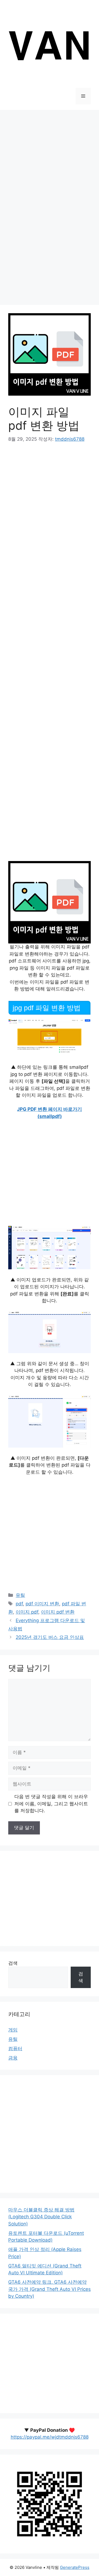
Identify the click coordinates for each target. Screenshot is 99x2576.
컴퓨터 (15, 2048)
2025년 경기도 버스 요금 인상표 (50, 1637)
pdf (19, 1604)
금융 (13, 2058)
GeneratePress (75, 2567)
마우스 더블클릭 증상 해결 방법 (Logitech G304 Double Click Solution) (41, 2217)
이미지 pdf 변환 (58, 1612)
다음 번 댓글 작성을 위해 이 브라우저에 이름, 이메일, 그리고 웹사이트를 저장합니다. (51, 1804)
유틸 (20, 1595)
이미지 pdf (27, 1612)
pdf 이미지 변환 (42, 1604)
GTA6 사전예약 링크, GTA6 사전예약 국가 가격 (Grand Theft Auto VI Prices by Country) (50, 2289)
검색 (13, 1963)
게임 (13, 2030)
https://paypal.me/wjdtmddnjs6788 (50, 2437)
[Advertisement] (50, 159)
